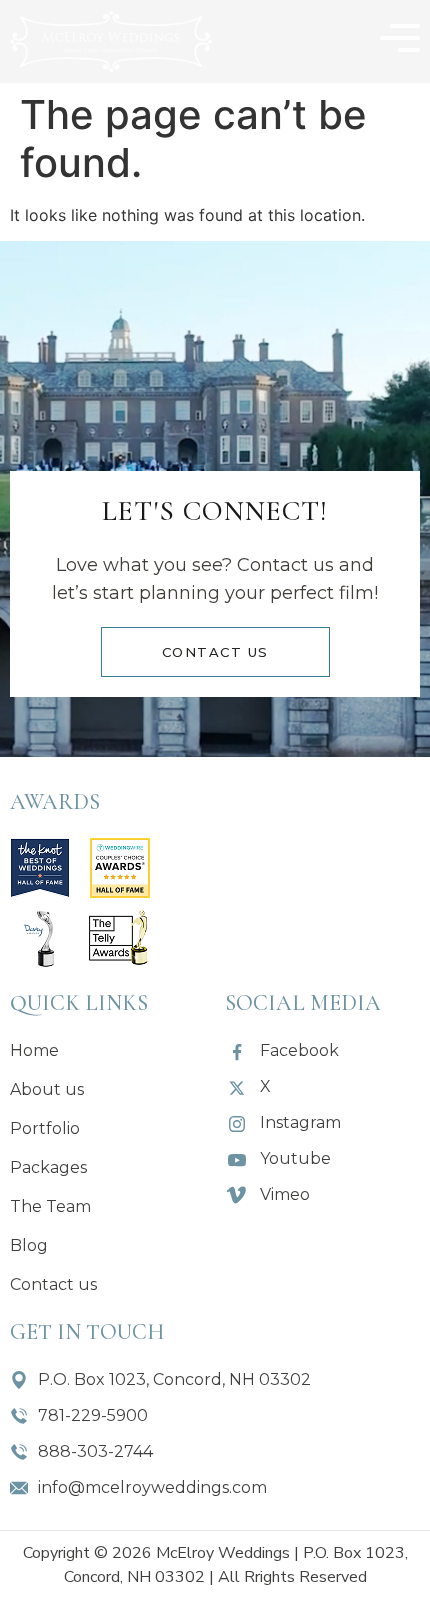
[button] (400, 41)
